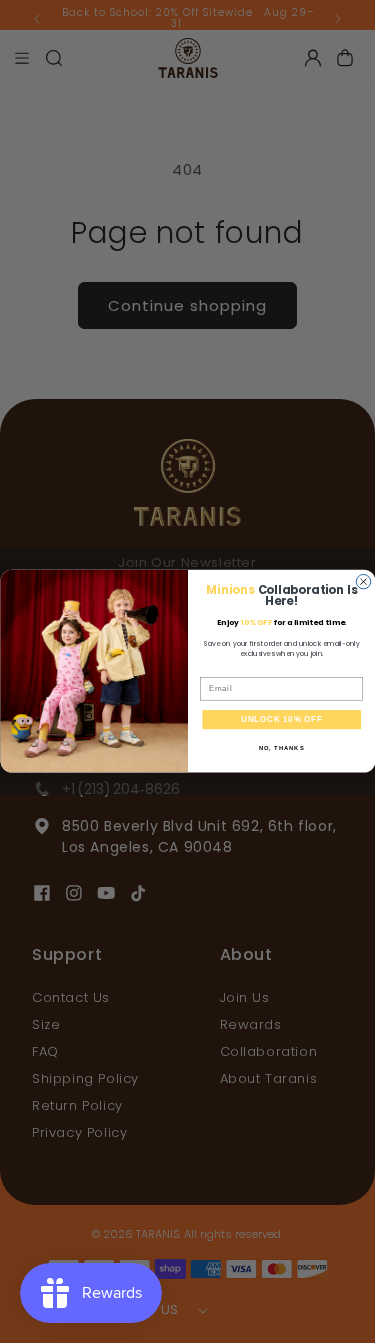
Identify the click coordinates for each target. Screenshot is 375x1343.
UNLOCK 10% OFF (281, 720)
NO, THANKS (281, 749)
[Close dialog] (363, 582)
